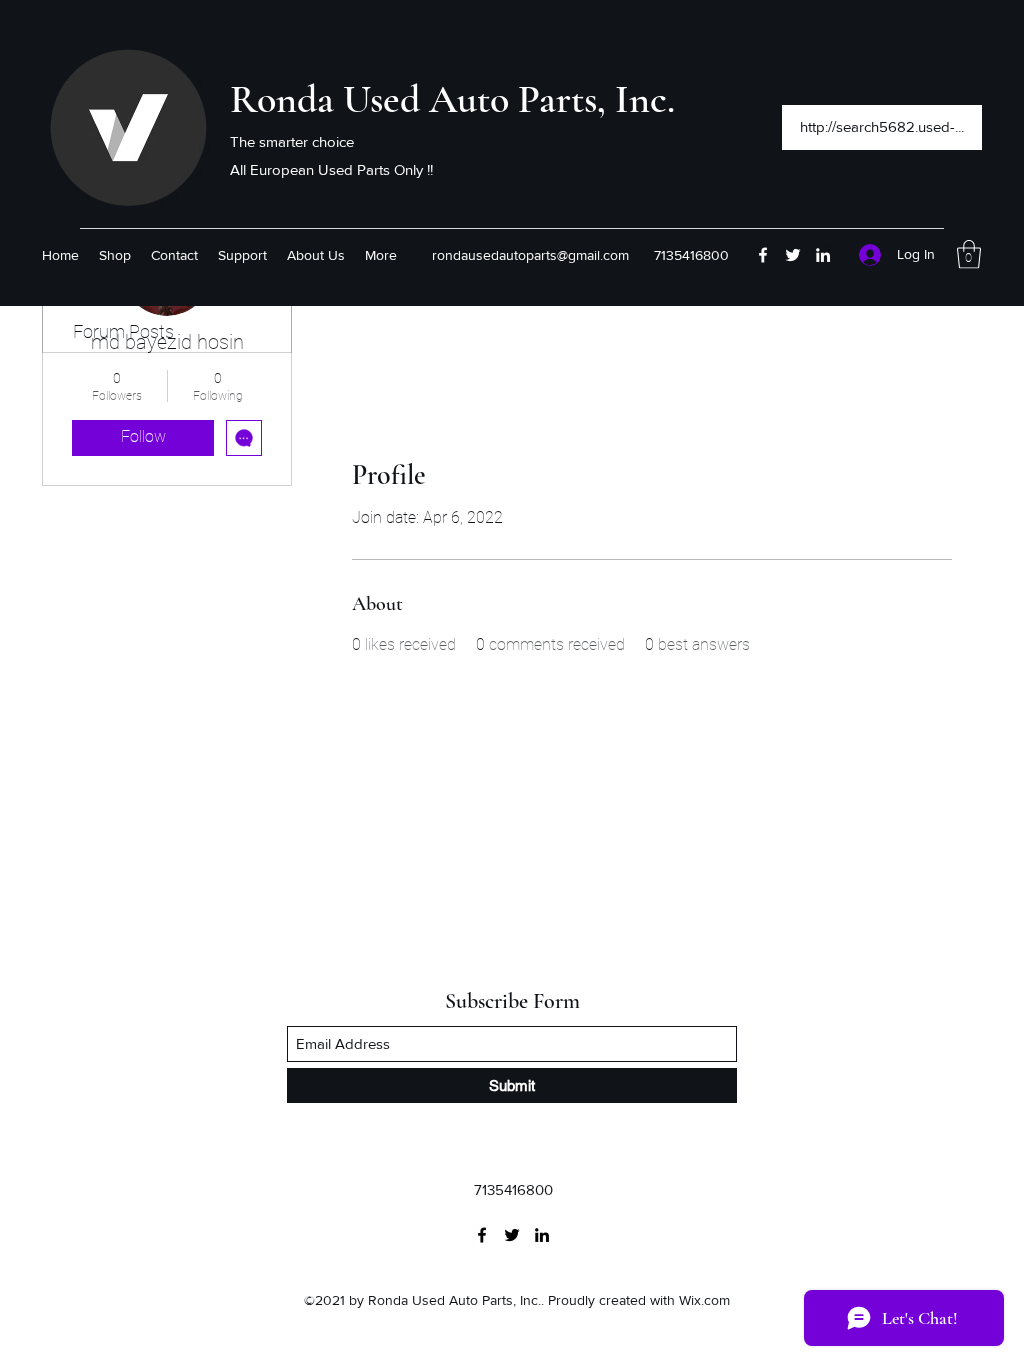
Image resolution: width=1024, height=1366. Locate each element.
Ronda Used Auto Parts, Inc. (452, 99)
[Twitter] (793, 255)
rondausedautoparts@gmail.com (530, 255)
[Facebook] (763, 255)
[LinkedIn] (823, 255)
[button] (969, 254)
